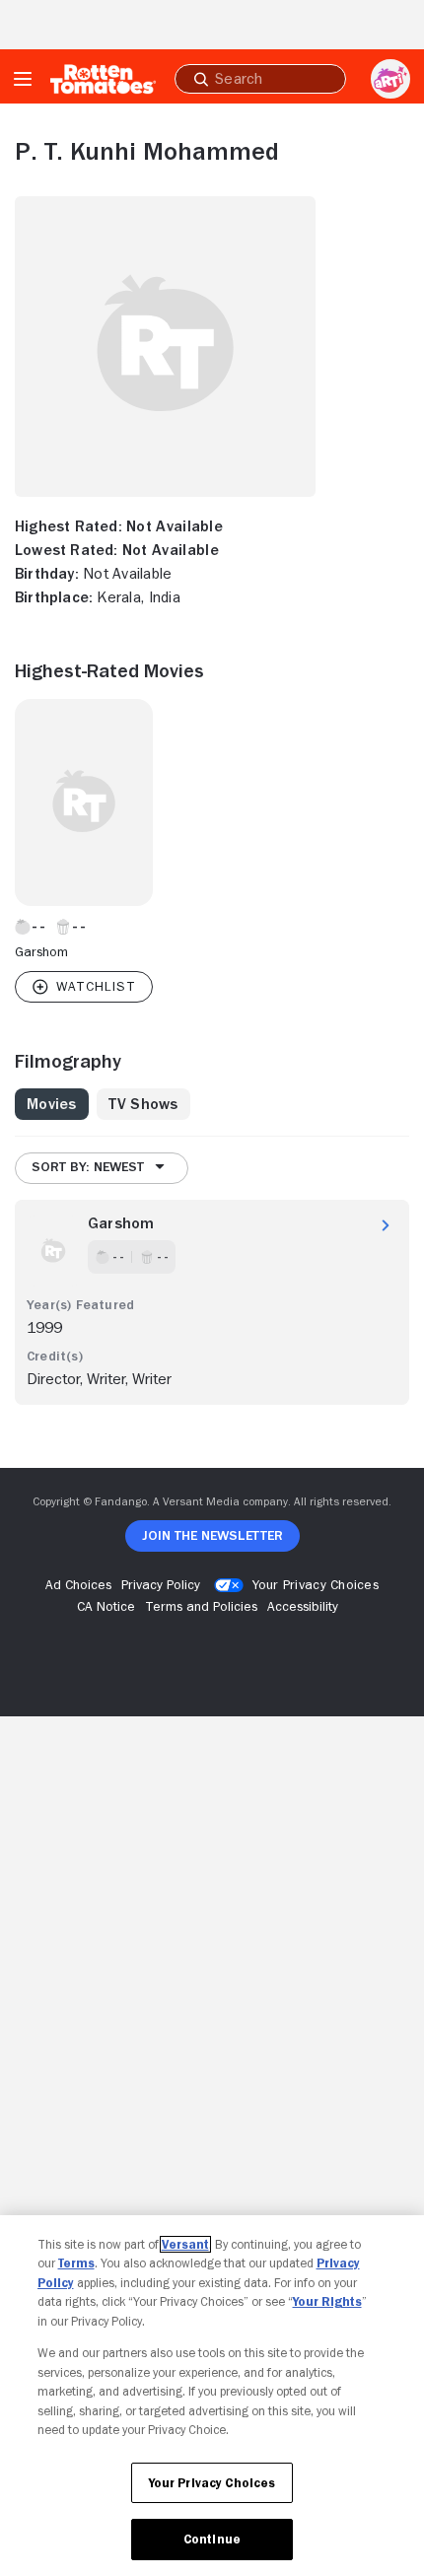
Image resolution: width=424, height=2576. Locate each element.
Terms (76, 2263)
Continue (212, 2539)
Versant (185, 2244)
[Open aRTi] (390, 79)
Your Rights (327, 2301)
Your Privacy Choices (316, 1584)
